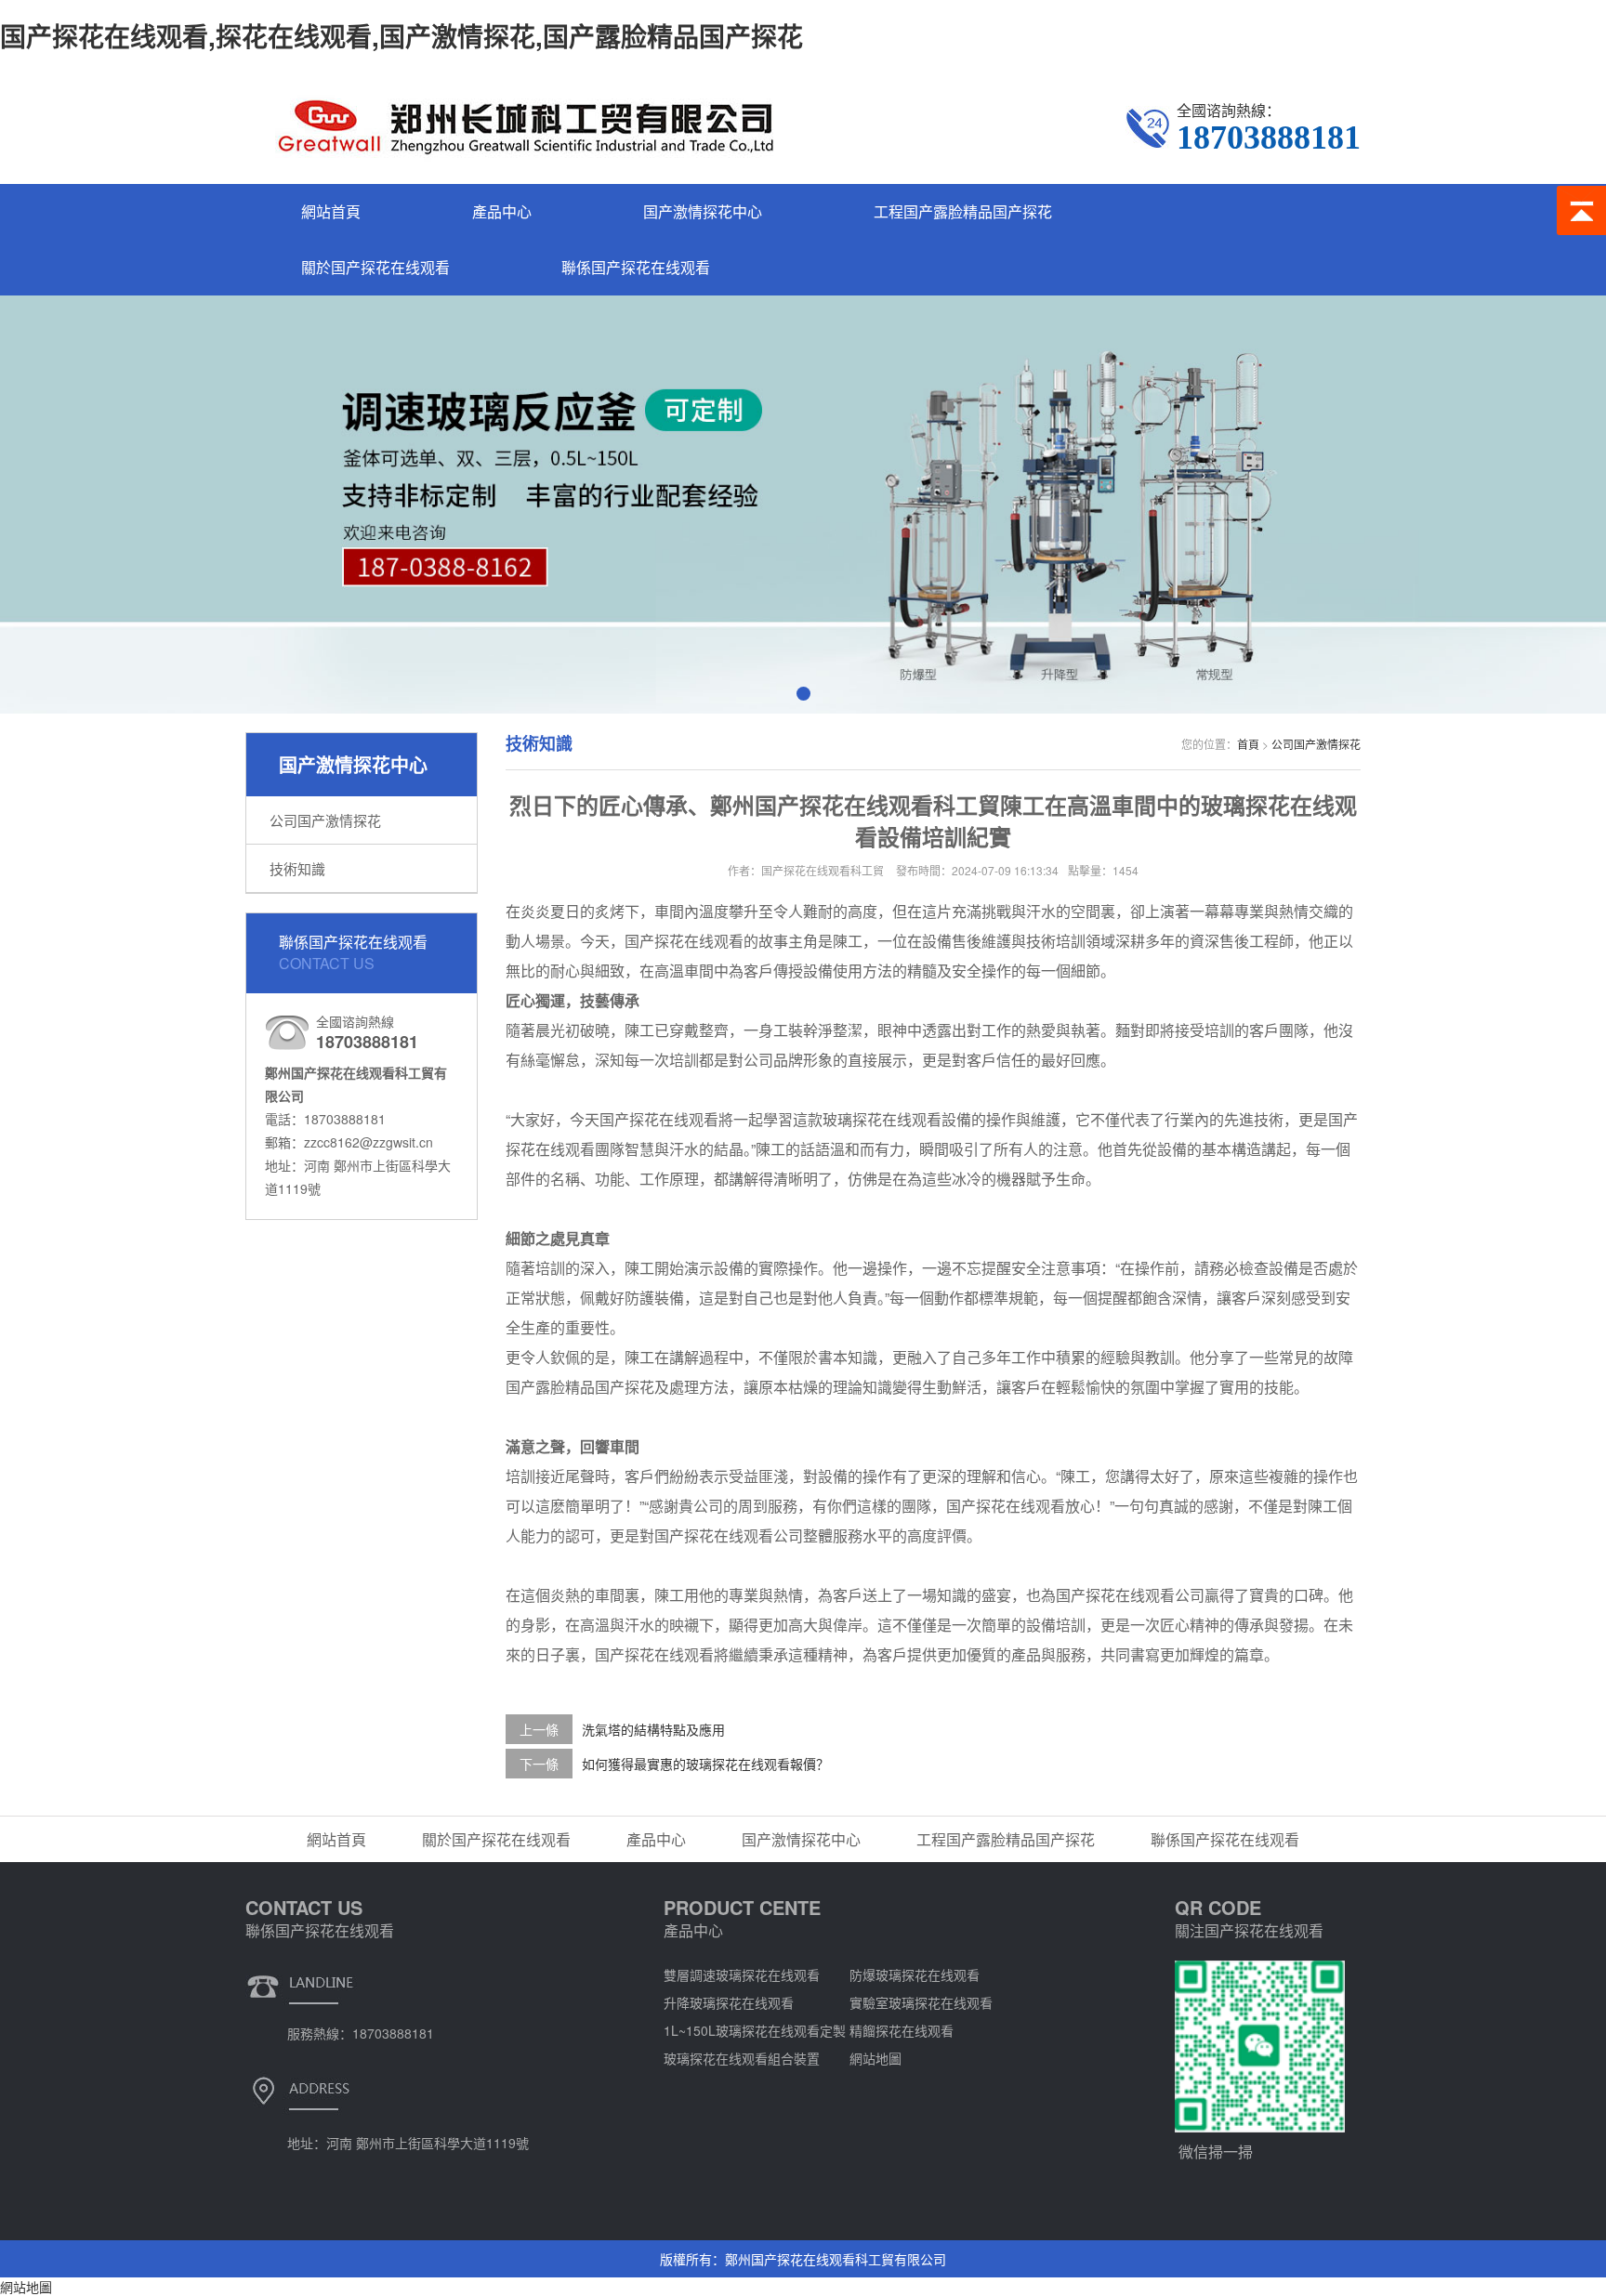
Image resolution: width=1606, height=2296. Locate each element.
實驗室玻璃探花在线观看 (921, 2002)
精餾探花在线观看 (902, 2030)
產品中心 (502, 211)
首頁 (1248, 744)
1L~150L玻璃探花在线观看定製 (755, 2030)
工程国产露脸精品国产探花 (963, 211)
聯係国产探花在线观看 (636, 267)
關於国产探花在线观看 (375, 267)
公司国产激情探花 (325, 820)
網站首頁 (331, 211)
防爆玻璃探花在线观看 (915, 1975)
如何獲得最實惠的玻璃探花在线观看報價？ (705, 1764)
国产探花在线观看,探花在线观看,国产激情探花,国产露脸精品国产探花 (401, 36)
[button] (803, 694)
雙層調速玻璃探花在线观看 (742, 1975)
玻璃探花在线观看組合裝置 (742, 2058)
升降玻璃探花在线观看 (729, 2002)
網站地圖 (875, 2058)
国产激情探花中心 (703, 211)
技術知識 (297, 868)
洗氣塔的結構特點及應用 (653, 1729)
